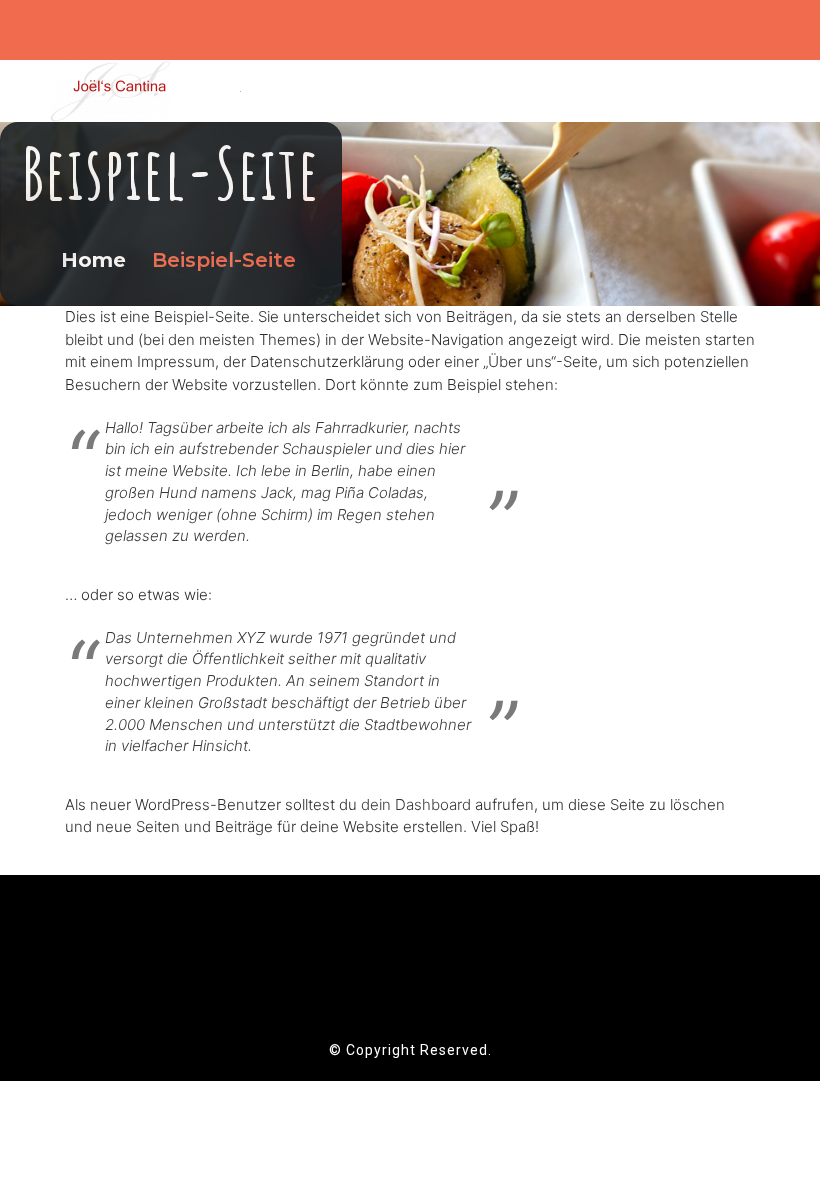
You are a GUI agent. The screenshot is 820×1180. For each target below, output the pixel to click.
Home (96, 260)
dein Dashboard (416, 804)
